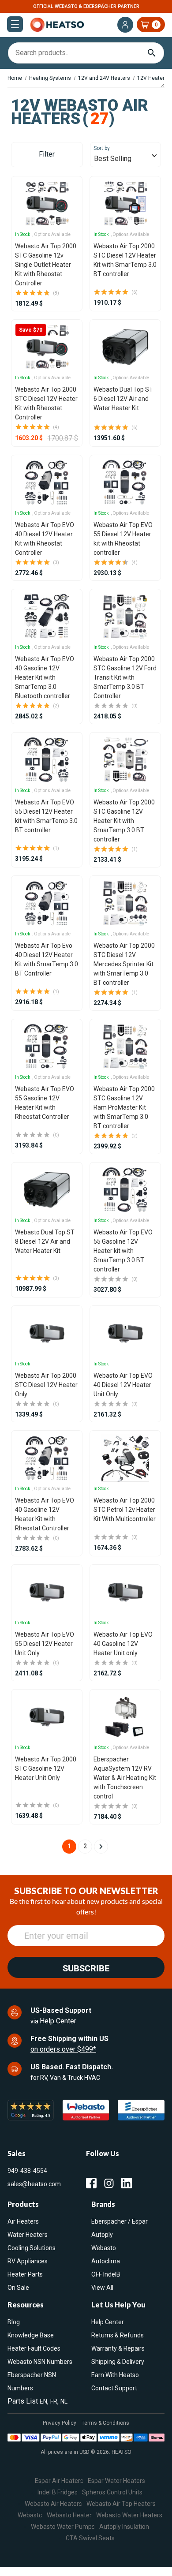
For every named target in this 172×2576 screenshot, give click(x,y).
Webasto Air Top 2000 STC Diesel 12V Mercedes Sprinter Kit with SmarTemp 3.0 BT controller (124, 964)
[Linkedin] (127, 2183)
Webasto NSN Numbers (40, 2362)
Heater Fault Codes (34, 2348)
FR (54, 2401)
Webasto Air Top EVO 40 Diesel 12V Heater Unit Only (123, 1385)
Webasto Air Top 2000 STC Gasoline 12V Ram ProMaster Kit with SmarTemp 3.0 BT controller (124, 1107)
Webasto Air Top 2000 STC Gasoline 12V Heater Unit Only (46, 1768)
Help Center (58, 2021)
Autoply (102, 2235)
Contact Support (114, 2388)
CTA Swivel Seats (90, 2538)
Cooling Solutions (32, 2248)
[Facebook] (91, 2183)
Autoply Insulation (124, 2527)
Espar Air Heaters (59, 2481)
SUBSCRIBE (86, 1968)
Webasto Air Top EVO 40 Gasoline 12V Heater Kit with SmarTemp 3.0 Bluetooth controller (45, 677)
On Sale (18, 2288)
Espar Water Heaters (116, 2481)
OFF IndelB (106, 2274)
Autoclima (106, 2261)
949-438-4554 (27, 2171)
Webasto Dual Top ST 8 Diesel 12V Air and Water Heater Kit (45, 1241)
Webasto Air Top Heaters (121, 2504)
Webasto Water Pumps (63, 2527)
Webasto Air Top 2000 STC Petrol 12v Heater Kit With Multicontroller (125, 1510)
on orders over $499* (63, 2049)
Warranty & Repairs (118, 2348)
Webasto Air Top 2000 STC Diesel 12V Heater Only (46, 1385)
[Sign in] (125, 25)
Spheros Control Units (112, 2492)
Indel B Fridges (58, 2492)
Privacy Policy (60, 2423)
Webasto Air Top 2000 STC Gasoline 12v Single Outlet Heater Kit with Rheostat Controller (46, 265)
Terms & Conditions (105, 2423)
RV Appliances (28, 2261)
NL (64, 2401)
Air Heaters (23, 2221)
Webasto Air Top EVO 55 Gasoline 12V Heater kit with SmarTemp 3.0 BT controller (123, 1251)
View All (102, 2288)
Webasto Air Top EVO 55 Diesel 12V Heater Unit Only (45, 1644)
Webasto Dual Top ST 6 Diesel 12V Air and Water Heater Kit (123, 399)
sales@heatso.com (34, 2184)
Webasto (104, 2248)
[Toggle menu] (15, 24)
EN (43, 2401)
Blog (14, 2322)
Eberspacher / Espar (120, 2221)
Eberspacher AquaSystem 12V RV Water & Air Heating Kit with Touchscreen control (125, 1778)
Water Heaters (28, 2235)
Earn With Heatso (115, 2375)
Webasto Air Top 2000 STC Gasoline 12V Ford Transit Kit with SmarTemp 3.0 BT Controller (125, 677)
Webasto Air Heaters (53, 2504)
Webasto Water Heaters (129, 2515)
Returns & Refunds (118, 2335)
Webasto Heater (69, 2515)
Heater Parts (25, 2274)
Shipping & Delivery (118, 2362)
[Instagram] (109, 2183)
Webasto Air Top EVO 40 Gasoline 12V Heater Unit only (123, 1644)
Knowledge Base (31, 2335)
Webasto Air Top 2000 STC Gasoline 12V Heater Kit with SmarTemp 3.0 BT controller (124, 821)
